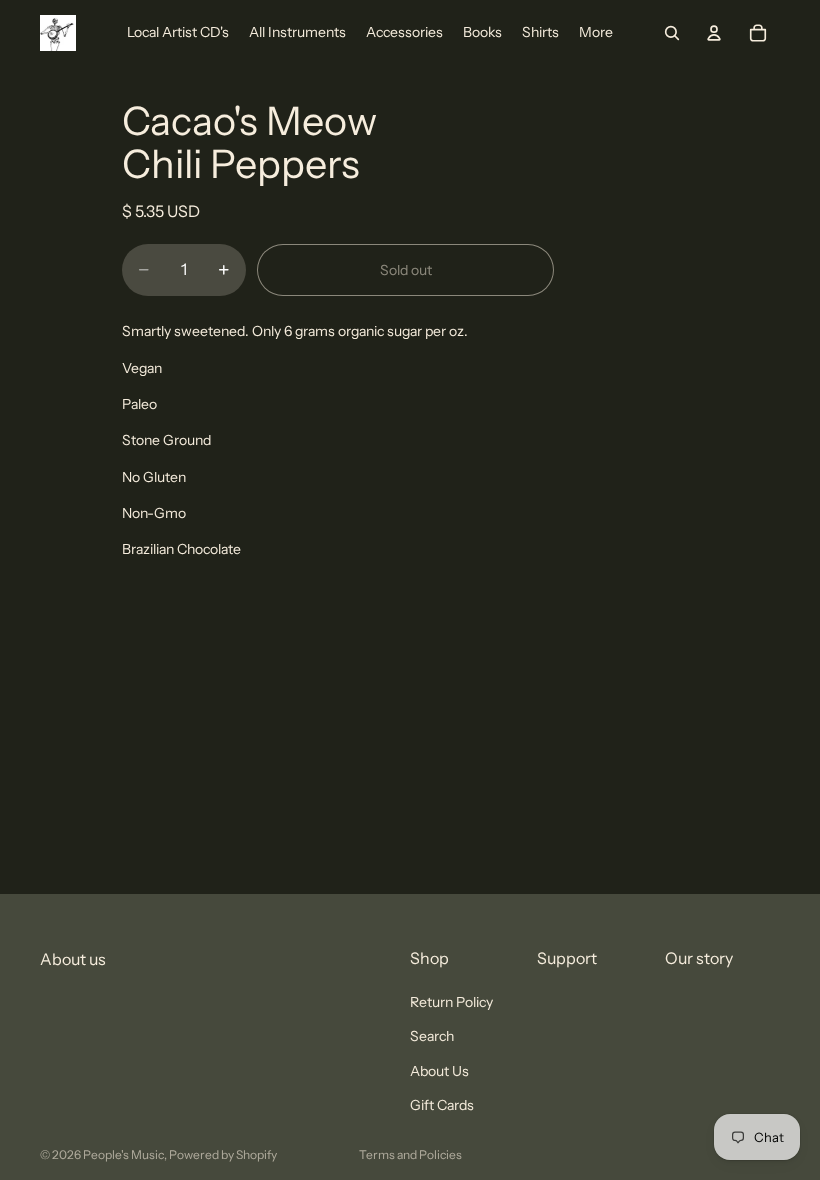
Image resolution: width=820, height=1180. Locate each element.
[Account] (714, 33)
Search (432, 1037)
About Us (439, 1071)
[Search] (672, 33)
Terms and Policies (410, 1154)
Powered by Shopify (223, 1154)
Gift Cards (442, 1105)
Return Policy (451, 1002)
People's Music (123, 1154)
